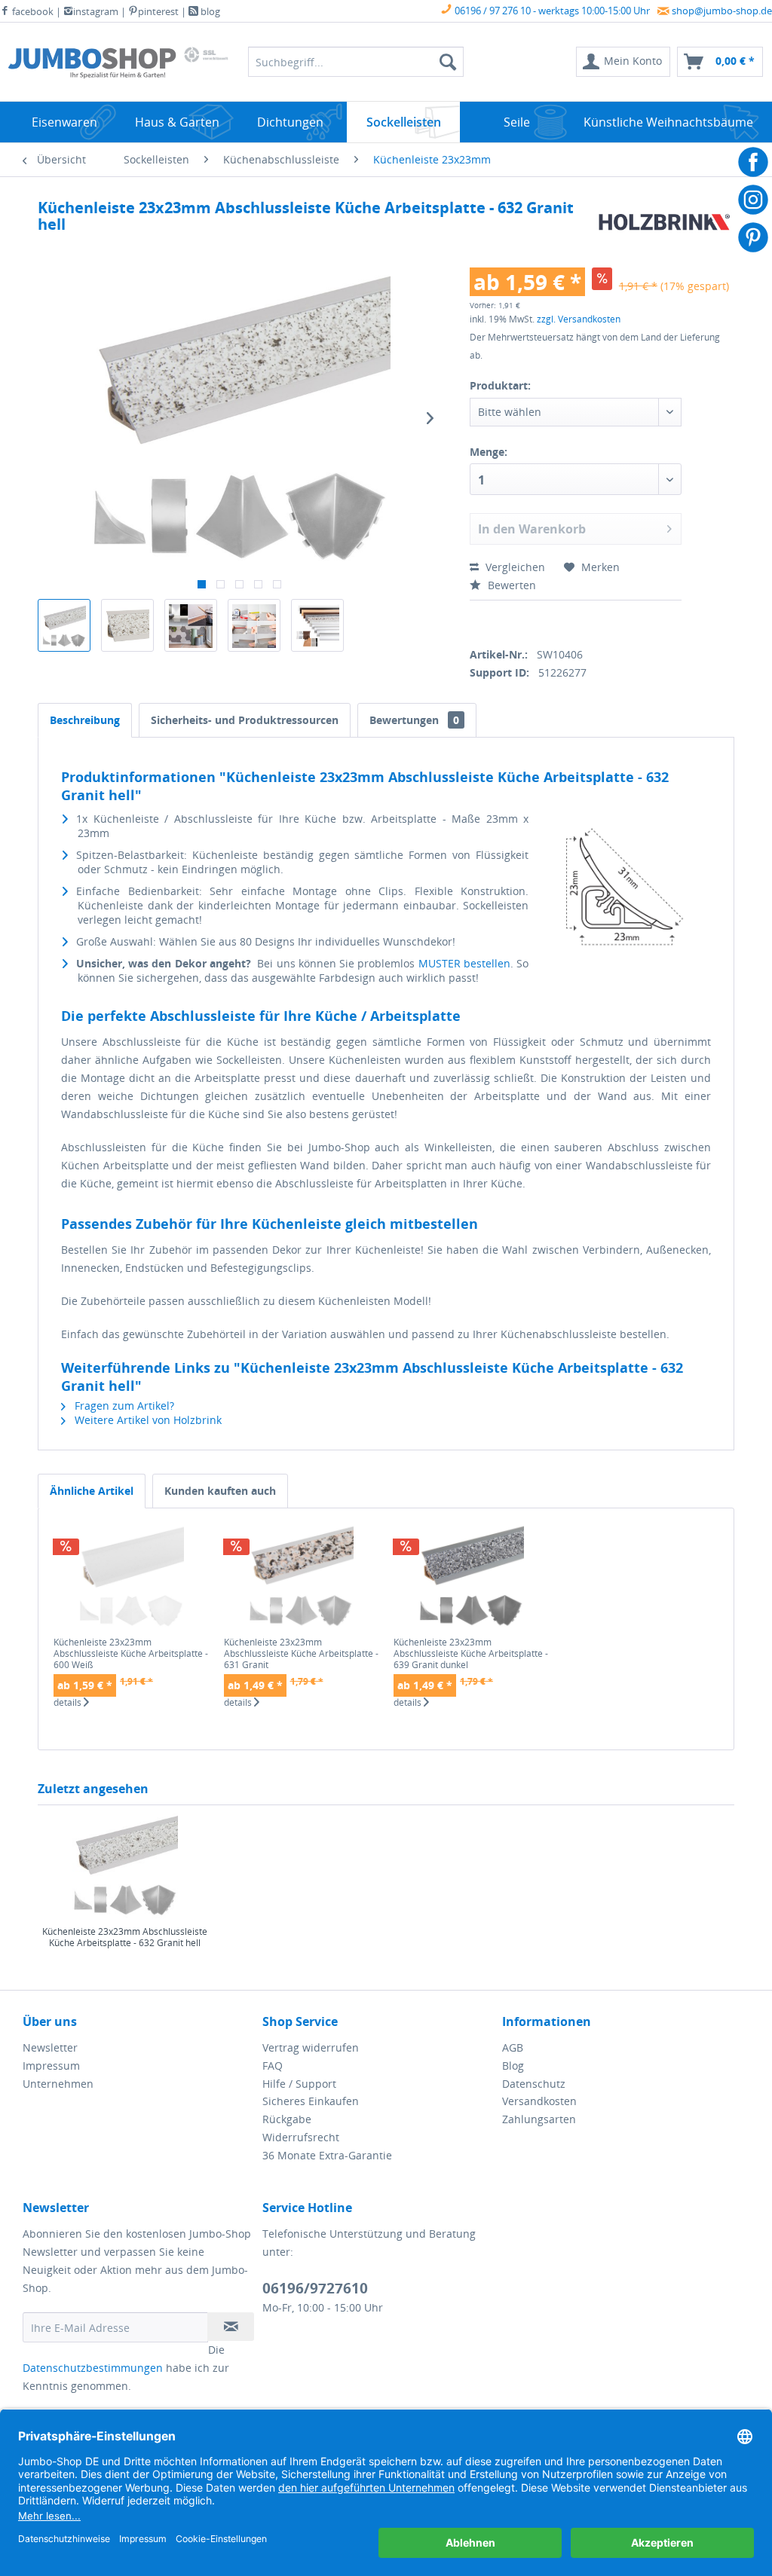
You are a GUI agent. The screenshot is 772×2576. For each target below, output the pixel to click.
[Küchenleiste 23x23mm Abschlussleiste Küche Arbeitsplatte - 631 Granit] (302, 1576)
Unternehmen (58, 2084)
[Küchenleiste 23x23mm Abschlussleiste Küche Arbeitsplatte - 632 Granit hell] (125, 1866)
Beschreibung (85, 720)
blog (209, 11)
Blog (513, 2066)
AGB (513, 2047)
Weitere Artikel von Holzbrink (147, 1420)
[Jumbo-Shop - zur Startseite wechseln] (92, 66)
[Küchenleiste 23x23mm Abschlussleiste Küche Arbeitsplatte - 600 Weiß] (131, 1576)
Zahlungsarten (539, 2119)
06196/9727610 (315, 2288)
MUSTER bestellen (464, 963)
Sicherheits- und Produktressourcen (245, 720)
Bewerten (510, 585)
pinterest (158, 11)
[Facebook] (475, 621)
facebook (32, 11)
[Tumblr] (580, 621)
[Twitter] (502, 621)
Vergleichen (514, 567)
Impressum (51, 2066)
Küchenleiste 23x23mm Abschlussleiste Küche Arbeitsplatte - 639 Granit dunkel (471, 1653)
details (69, 1703)
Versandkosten (539, 2101)
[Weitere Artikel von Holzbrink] (665, 226)
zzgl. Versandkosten (579, 319)
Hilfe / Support (299, 2084)
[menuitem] (623, 62)
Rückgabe (287, 2119)
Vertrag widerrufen (311, 2047)
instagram (96, 11)
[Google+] (527, 621)
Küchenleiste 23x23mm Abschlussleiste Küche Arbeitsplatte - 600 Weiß (131, 1653)
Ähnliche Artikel (92, 1491)
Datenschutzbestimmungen (93, 2368)
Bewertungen (414, 720)
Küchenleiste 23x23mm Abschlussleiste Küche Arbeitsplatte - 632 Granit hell (125, 1937)
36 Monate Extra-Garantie (327, 2155)
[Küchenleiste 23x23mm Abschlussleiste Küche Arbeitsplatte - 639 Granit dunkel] (471, 1576)
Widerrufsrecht (301, 2137)
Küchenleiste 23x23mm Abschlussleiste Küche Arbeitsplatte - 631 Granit (301, 1653)
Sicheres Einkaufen (311, 2101)
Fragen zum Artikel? (123, 1406)
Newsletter (50, 2047)
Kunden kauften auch (220, 1491)
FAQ (273, 2066)
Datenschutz (534, 2084)
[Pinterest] (554, 621)
